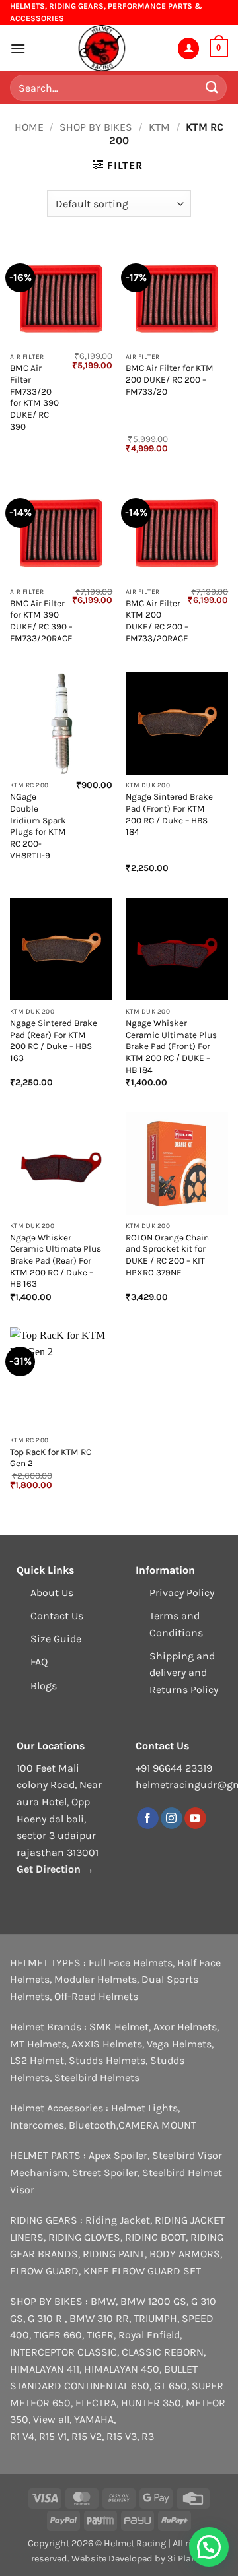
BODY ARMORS (185, 2254)
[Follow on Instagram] (172, 1819)
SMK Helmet (119, 2027)
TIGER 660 (58, 2335)
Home (29, 127)
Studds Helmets (107, 2060)
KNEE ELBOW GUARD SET (142, 2271)
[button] (18, 48)
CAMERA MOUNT (157, 2125)
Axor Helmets (185, 2027)
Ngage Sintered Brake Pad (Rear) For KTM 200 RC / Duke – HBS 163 (54, 1041)
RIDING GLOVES (84, 2237)
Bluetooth (93, 2125)
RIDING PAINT (114, 2254)
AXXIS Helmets (107, 2044)
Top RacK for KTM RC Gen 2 (51, 1458)
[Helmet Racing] (101, 48)
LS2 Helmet (37, 2060)
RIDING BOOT (155, 2237)
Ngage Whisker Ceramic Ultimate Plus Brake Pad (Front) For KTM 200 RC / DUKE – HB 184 (171, 1046)
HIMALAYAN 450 (122, 2369)
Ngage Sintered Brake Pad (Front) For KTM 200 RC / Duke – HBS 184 (169, 814)
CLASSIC (97, 2352)
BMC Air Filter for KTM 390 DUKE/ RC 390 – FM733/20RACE (41, 621)
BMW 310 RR (99, 2318)
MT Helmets (38, 2044)
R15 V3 (122, 2436)
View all (51, 2419)
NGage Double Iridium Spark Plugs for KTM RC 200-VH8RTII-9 (38, 826)
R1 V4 (22, 2436)
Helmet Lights (144, 2108)
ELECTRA (96, 2403)
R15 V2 (87, 2436)
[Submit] (212, 88)
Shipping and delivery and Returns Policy (184, 1673)
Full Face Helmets (131, 1963)
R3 (148, 2436)
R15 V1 (53, 2436)
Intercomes (37, 2125)
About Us (52, 1593)
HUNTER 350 (151, 2403)
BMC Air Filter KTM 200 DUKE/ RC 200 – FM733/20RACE (157, 621)
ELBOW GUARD (44, 2271)
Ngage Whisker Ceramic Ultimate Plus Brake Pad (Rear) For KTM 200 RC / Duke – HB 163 (56, 1261)
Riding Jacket (118, 2220)
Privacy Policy (182, 1593)
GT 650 (171, 2386)
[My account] (188, 48)
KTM (159, 127)
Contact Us (57, 1616)
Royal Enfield (149, 2335)
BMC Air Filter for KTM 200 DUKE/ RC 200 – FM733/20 (170, 379)
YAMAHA (94, 2419)
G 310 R (46, 2318)
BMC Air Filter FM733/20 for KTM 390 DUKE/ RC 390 (34, 397)
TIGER (100, 2335)
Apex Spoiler (118, 2155)
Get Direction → (55, 1869)
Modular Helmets (96, 1979)
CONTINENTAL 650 (107, 2386)
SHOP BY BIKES (96, 127)
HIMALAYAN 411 (45, 2369)
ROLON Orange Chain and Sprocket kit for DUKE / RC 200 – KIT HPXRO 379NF (167, 1255)
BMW (103, 2301)
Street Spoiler (105, 2173)
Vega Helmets (179, 2044)
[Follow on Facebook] (148, 1819)
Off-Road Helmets (96, 1996)
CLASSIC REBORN (163, 2352)
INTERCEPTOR (42, 2352)
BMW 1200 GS (153, 2301)
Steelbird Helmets (97, 2077)
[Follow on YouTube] (195, 1819)
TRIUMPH (155, 2318)
